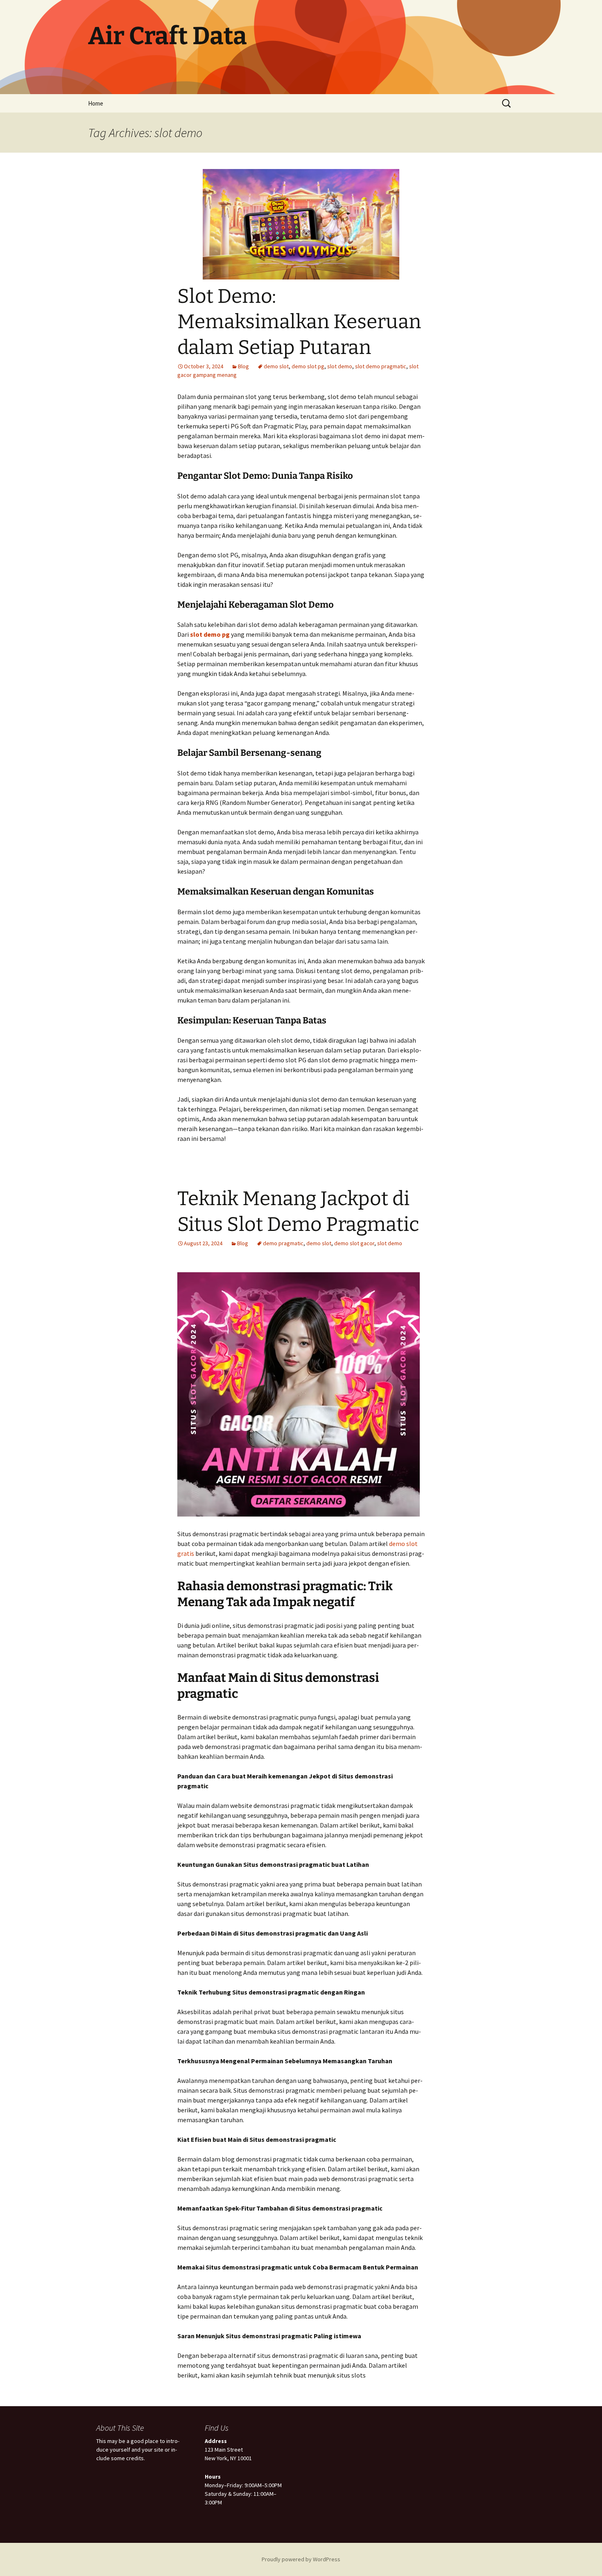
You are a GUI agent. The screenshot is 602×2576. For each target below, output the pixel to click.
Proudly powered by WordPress (301, 2559)
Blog (243, 366)
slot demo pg (210, 634)
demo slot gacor (354, 1243)
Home (96, 103)
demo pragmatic (283, 1243)
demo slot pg (308, 366)
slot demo (340, 366)
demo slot (276, 366)
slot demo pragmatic (381, 366)
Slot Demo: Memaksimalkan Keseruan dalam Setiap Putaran (299, 322)
